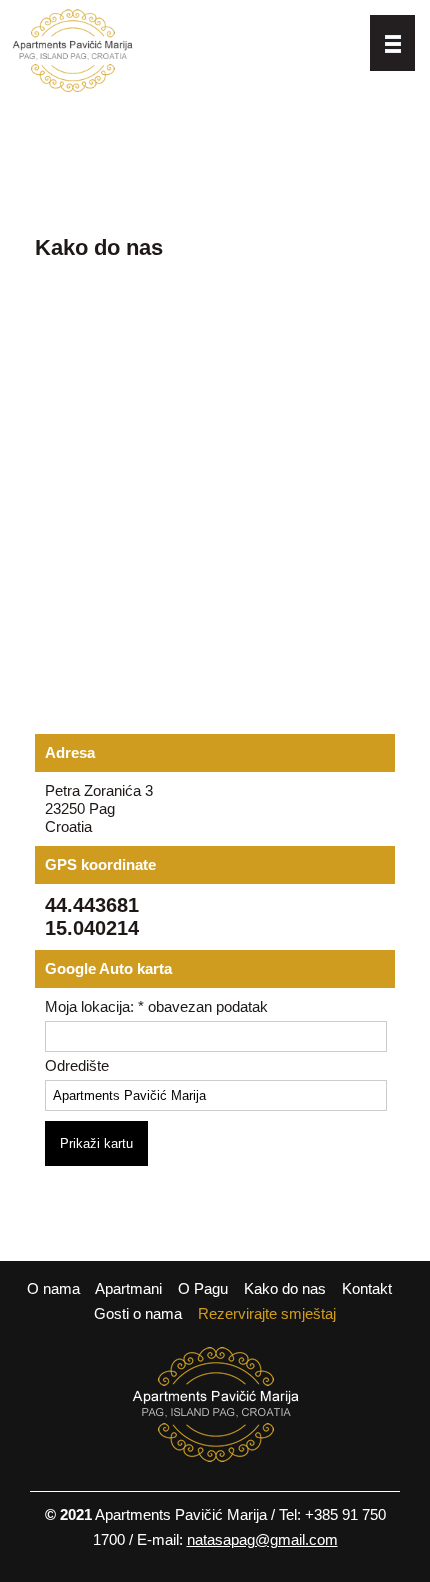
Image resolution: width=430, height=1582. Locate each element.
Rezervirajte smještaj (267, 1313)
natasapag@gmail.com (262, 1539)
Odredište (77, 1065)
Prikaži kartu (96, 1143)
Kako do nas (285, 1288)
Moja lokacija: (156, 1006)
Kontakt (367, 1288)
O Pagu (203, 1288)
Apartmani (128, 1288)
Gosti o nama (138, 1313)
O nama (53, 1288)
